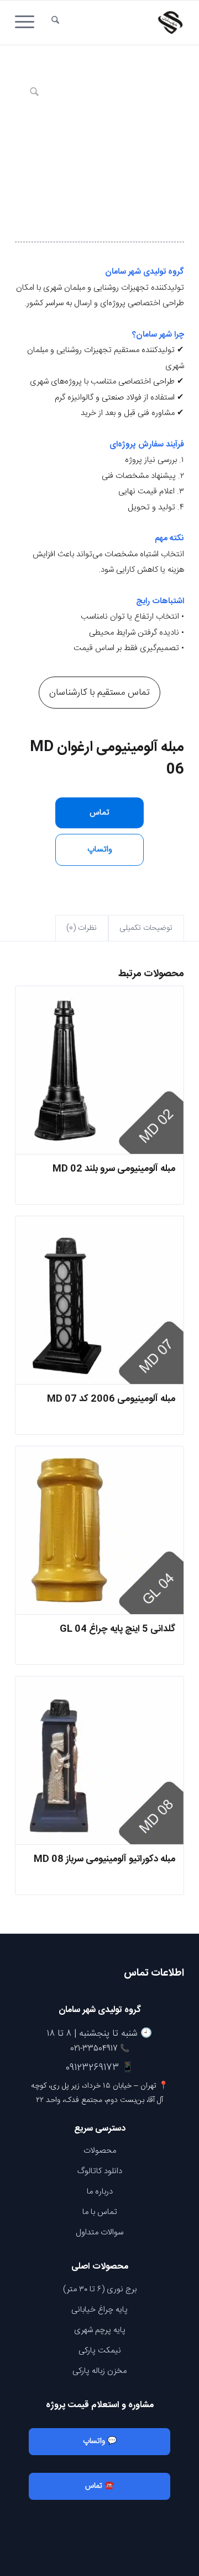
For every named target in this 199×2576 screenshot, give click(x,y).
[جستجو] (55, 23)
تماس (99, 813)
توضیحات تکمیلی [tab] (146, 928)
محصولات (100, 2151)
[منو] (28, 23)
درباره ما (100, 2192)
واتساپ (100, 850)
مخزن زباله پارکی (99, 2371)
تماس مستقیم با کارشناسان (99, 693)
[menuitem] (55, 23)
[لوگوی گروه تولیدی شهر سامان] (116, 23)
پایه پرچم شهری (100, 2330)
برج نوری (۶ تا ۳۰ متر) (100, 2289)
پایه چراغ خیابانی (99, 2310)
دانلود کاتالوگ (100, 2171)
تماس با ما (100, 2212)
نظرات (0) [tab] (82, 928)
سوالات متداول (99, 2232)
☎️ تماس (99, 2486)
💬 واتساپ (100, 2441)
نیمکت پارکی (100, 2351)
